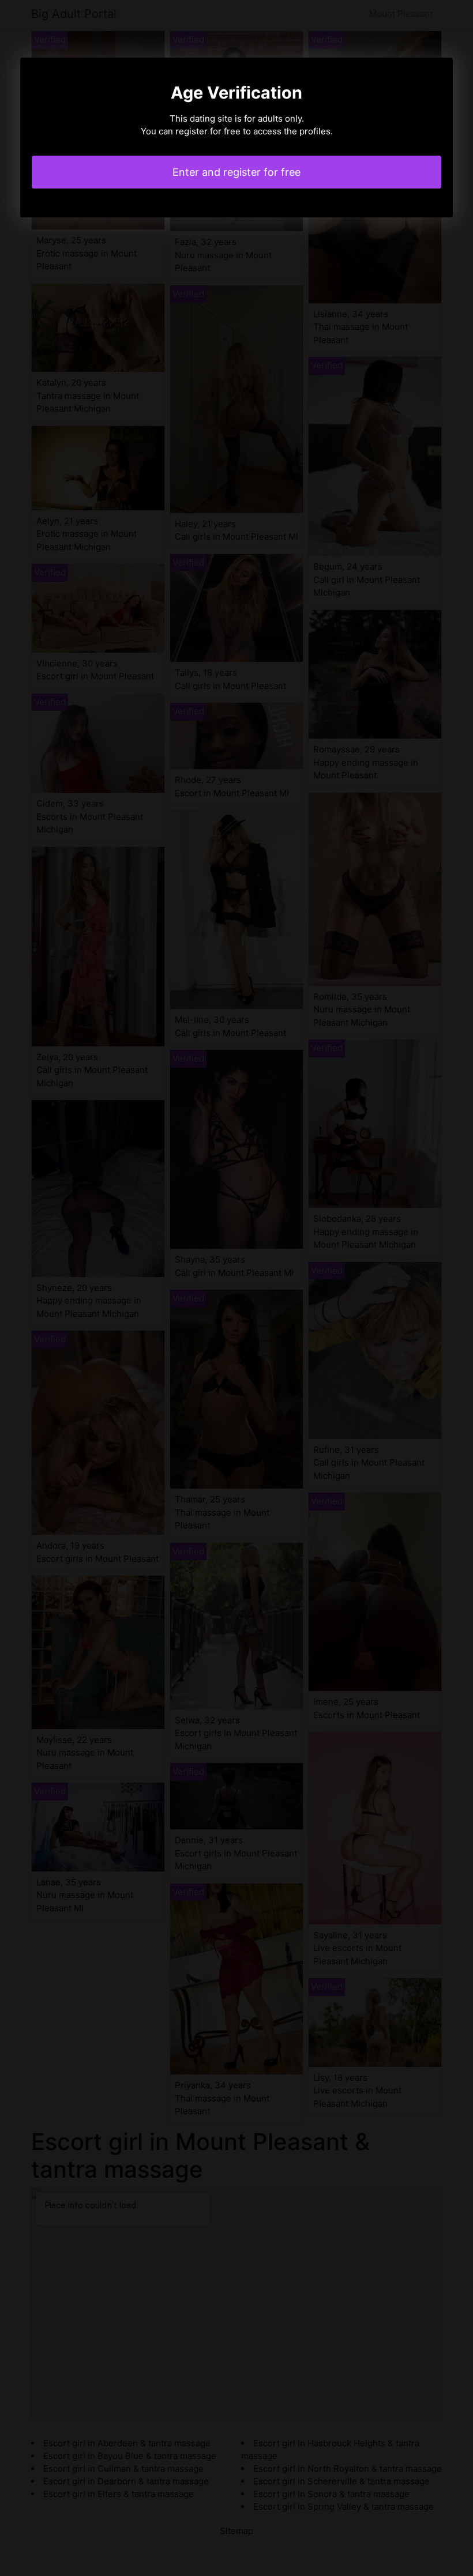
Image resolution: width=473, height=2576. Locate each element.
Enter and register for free (236, 172)
